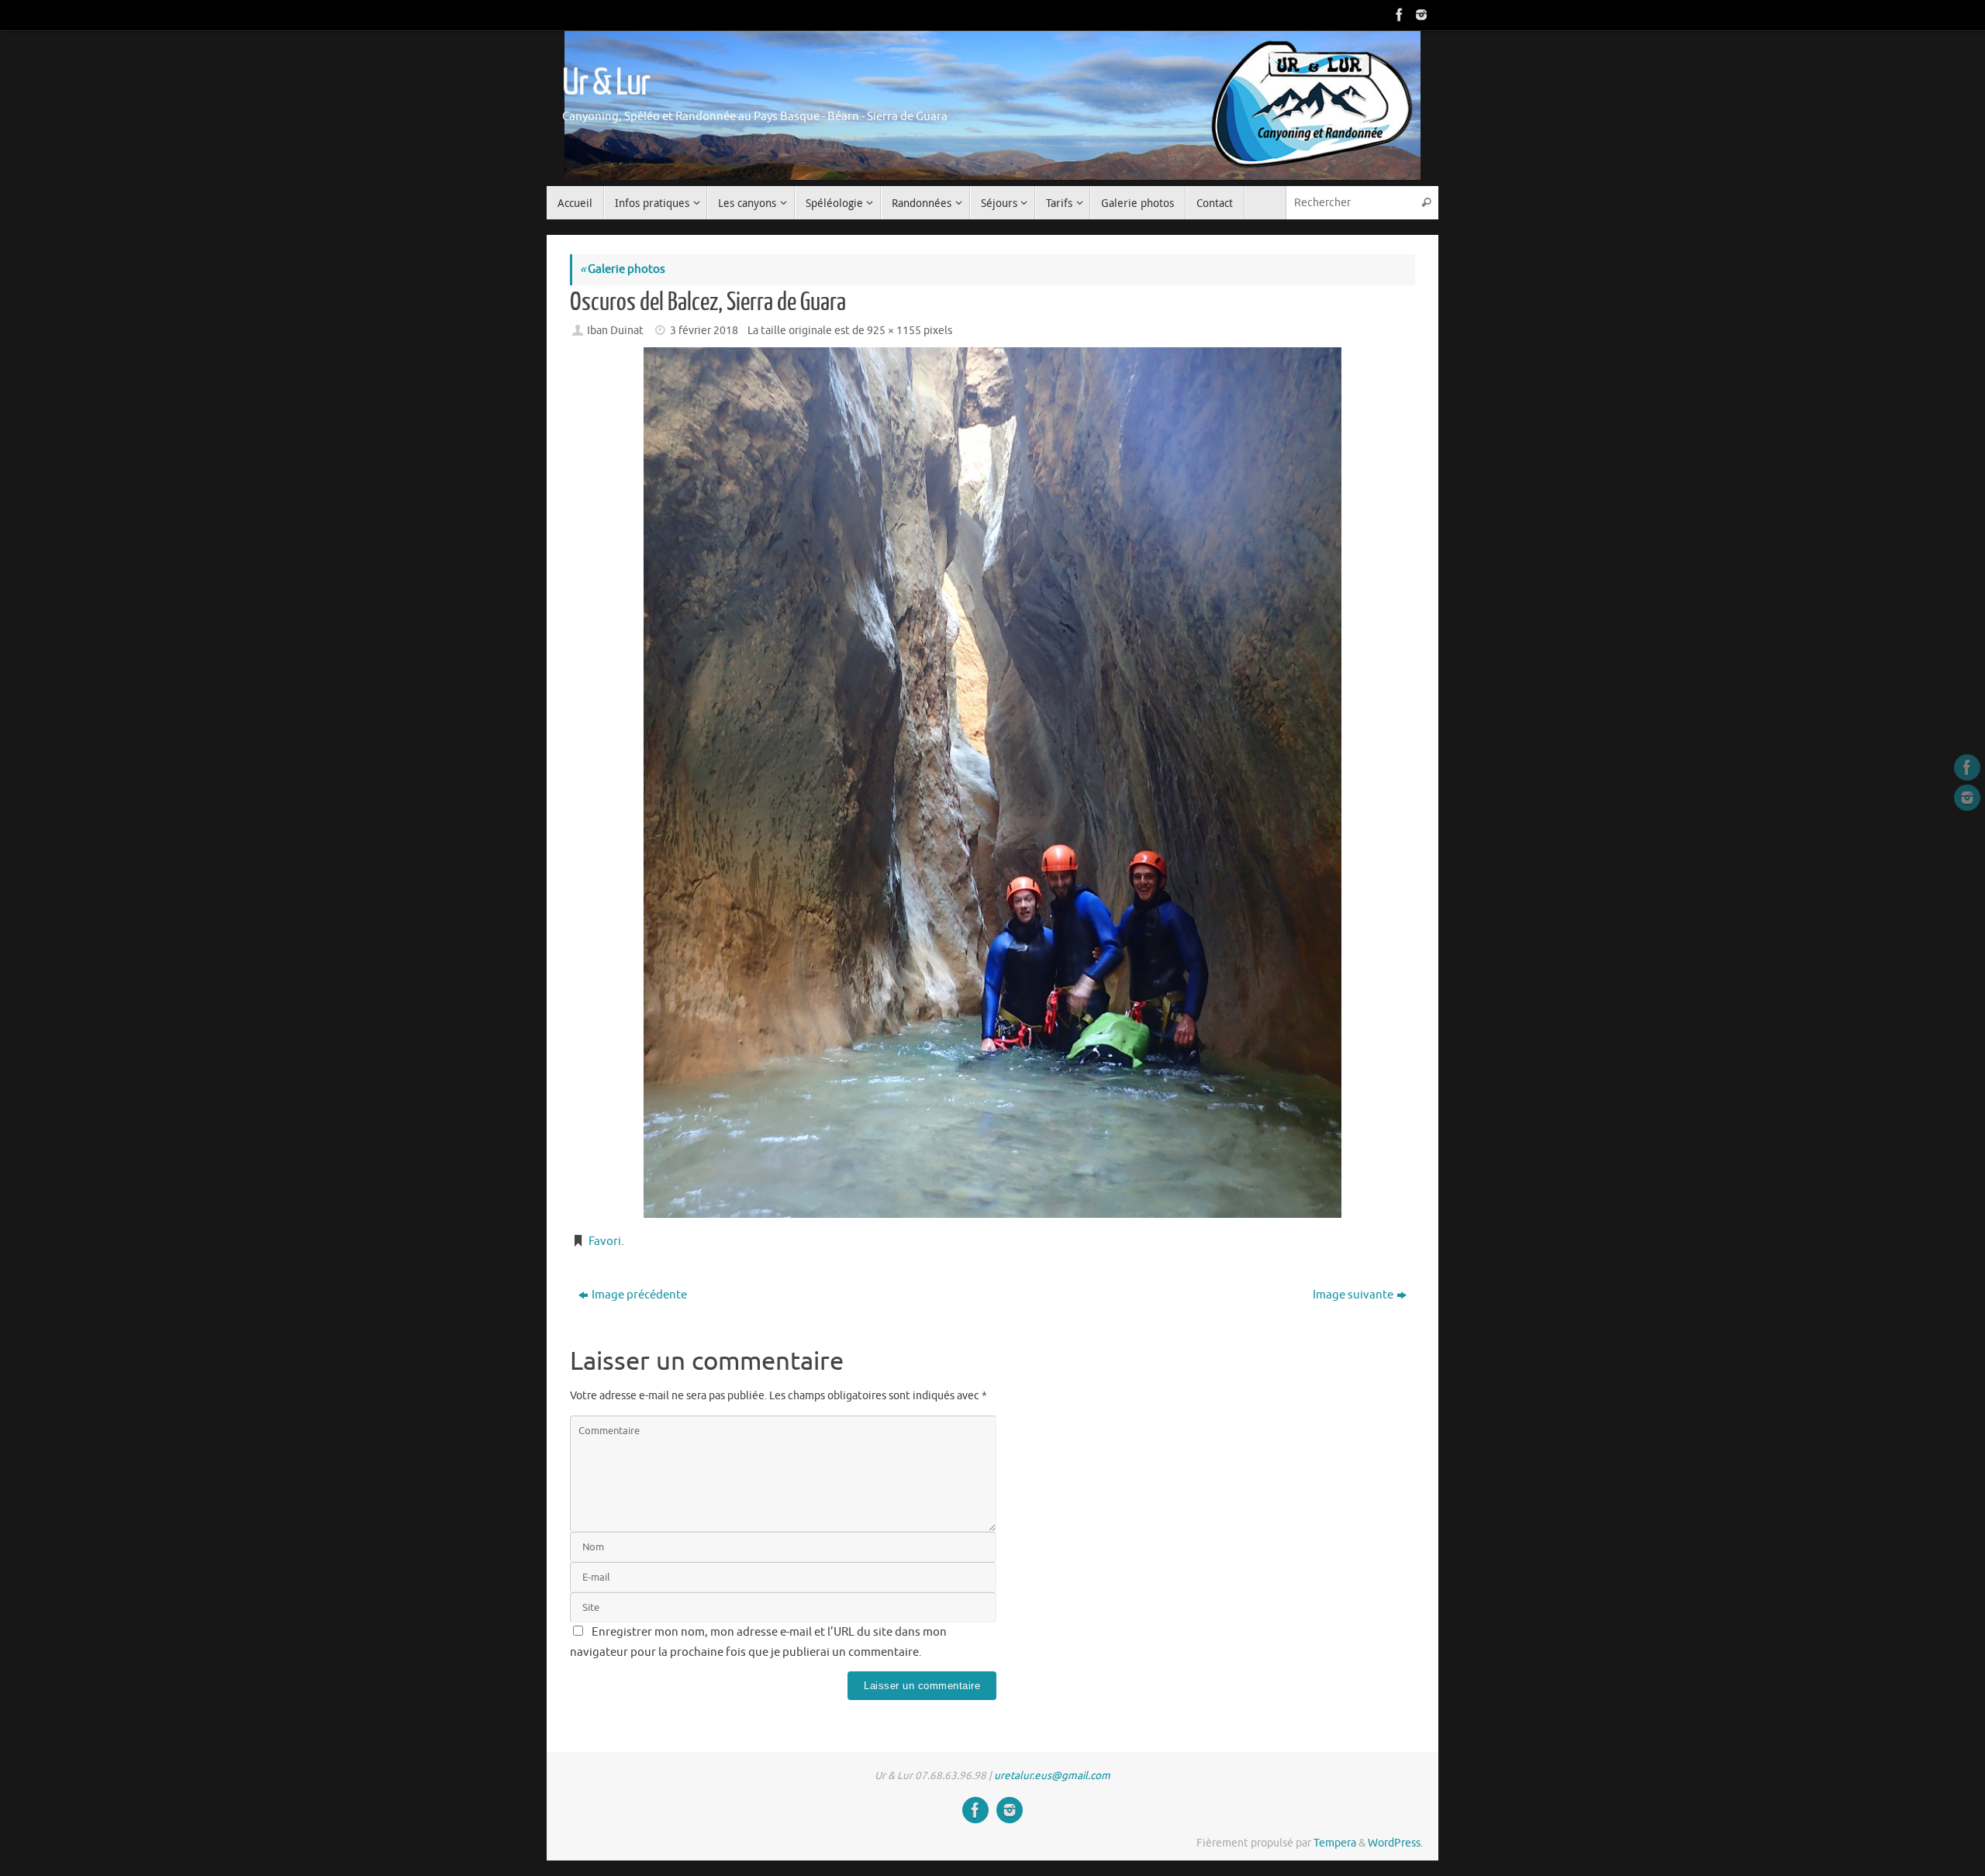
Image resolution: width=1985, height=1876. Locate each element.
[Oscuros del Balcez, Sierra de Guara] (992, 783)
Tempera (1335, 1843)
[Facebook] (1398, 15)
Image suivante (1353, 1295)
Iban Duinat (615, 331)
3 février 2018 (704, 331)
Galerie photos (623, 269)
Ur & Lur (606, 83)
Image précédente (639, 1295)
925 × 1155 (894, 331)
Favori (605, 1241)
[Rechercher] (1426, 203)
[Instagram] (1420, 15)
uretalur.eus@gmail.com (1052, 1776)
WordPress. (1395, 1843)
